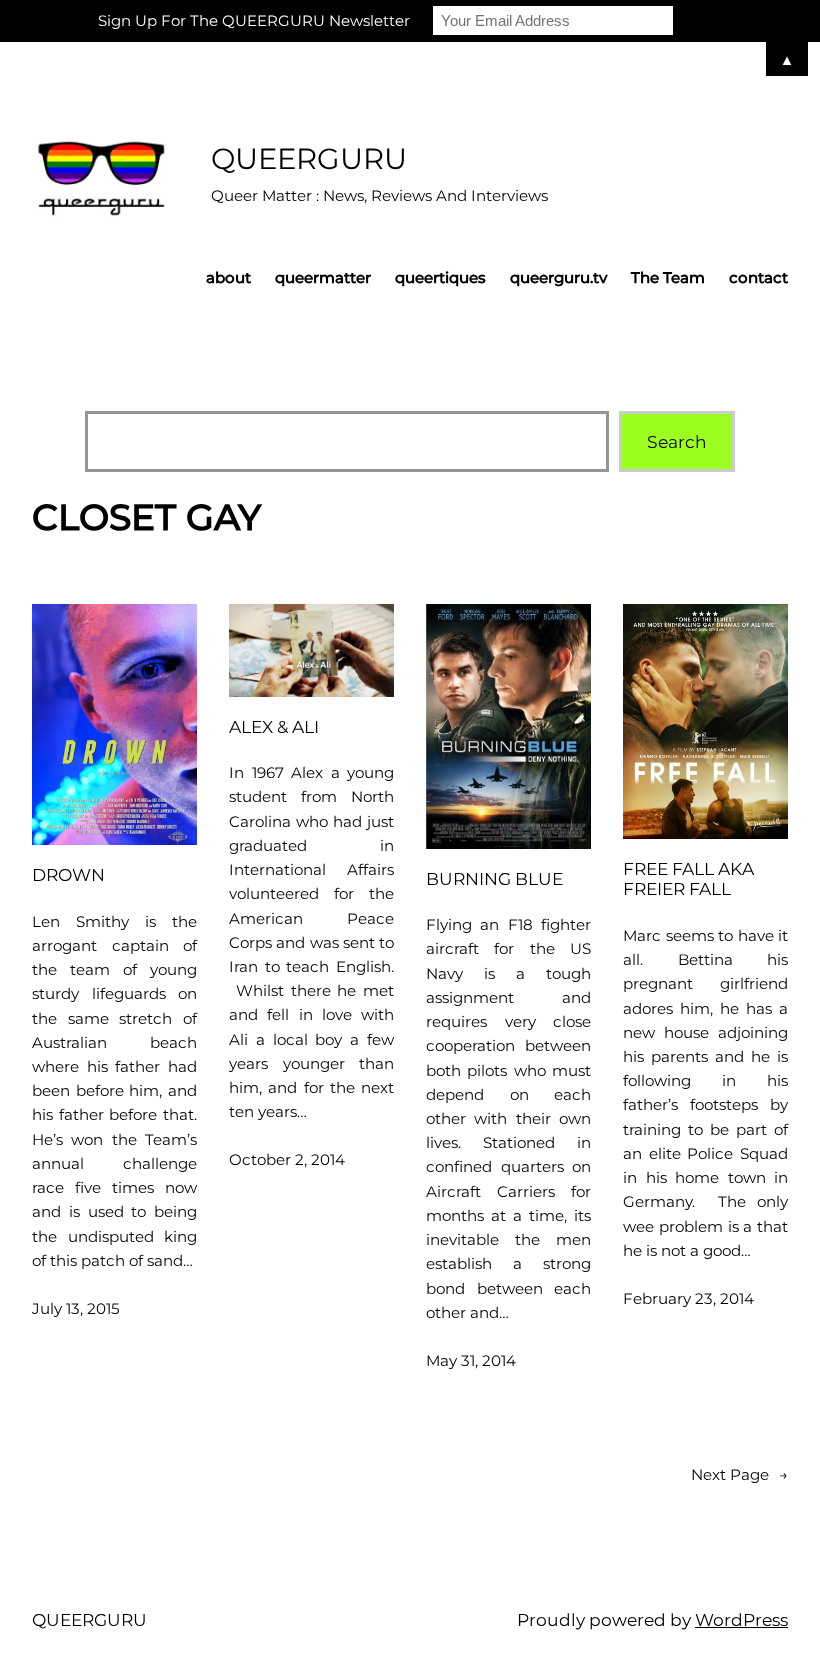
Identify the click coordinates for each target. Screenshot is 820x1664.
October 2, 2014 (287, 1159)
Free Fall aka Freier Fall (688, 879)
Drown (68, 875)
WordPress (741, 1619)
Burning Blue (494, 879)
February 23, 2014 (688, 1298)
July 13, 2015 (76, 1308)
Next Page (739, 1474)
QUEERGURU (309, 158)
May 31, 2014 (471, 1360)
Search (677, 441)
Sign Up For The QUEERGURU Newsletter (254, 20)
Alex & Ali (274, 727)
